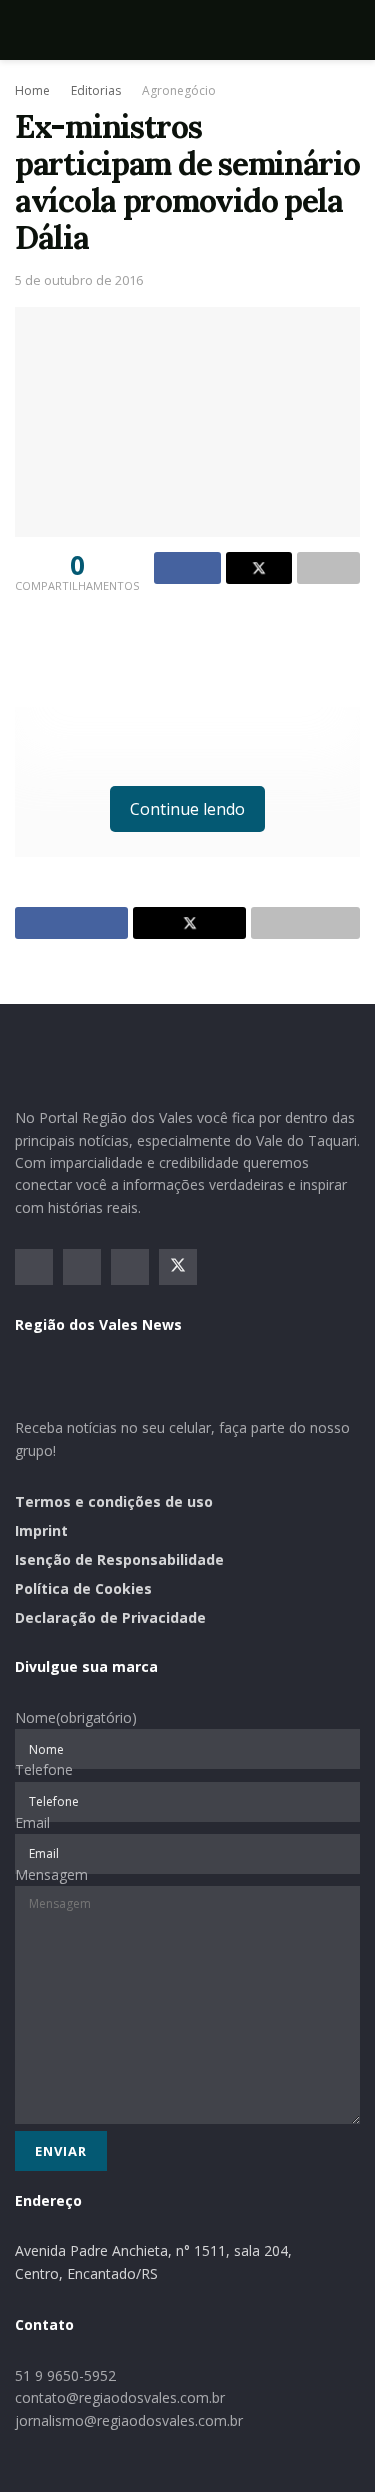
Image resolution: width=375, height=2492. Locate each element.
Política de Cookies (83, 1588)
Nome (76, 1717)
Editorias (96, 90)
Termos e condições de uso (114, 1501)
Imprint (41, 1530)
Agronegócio (179, 90)
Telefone (44, 1769)
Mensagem (51, 1874)
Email (32, 1822)
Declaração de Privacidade (110, 1617)
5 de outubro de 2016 (79, 280)
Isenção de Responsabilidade (119, 1559)
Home (32, 90)
